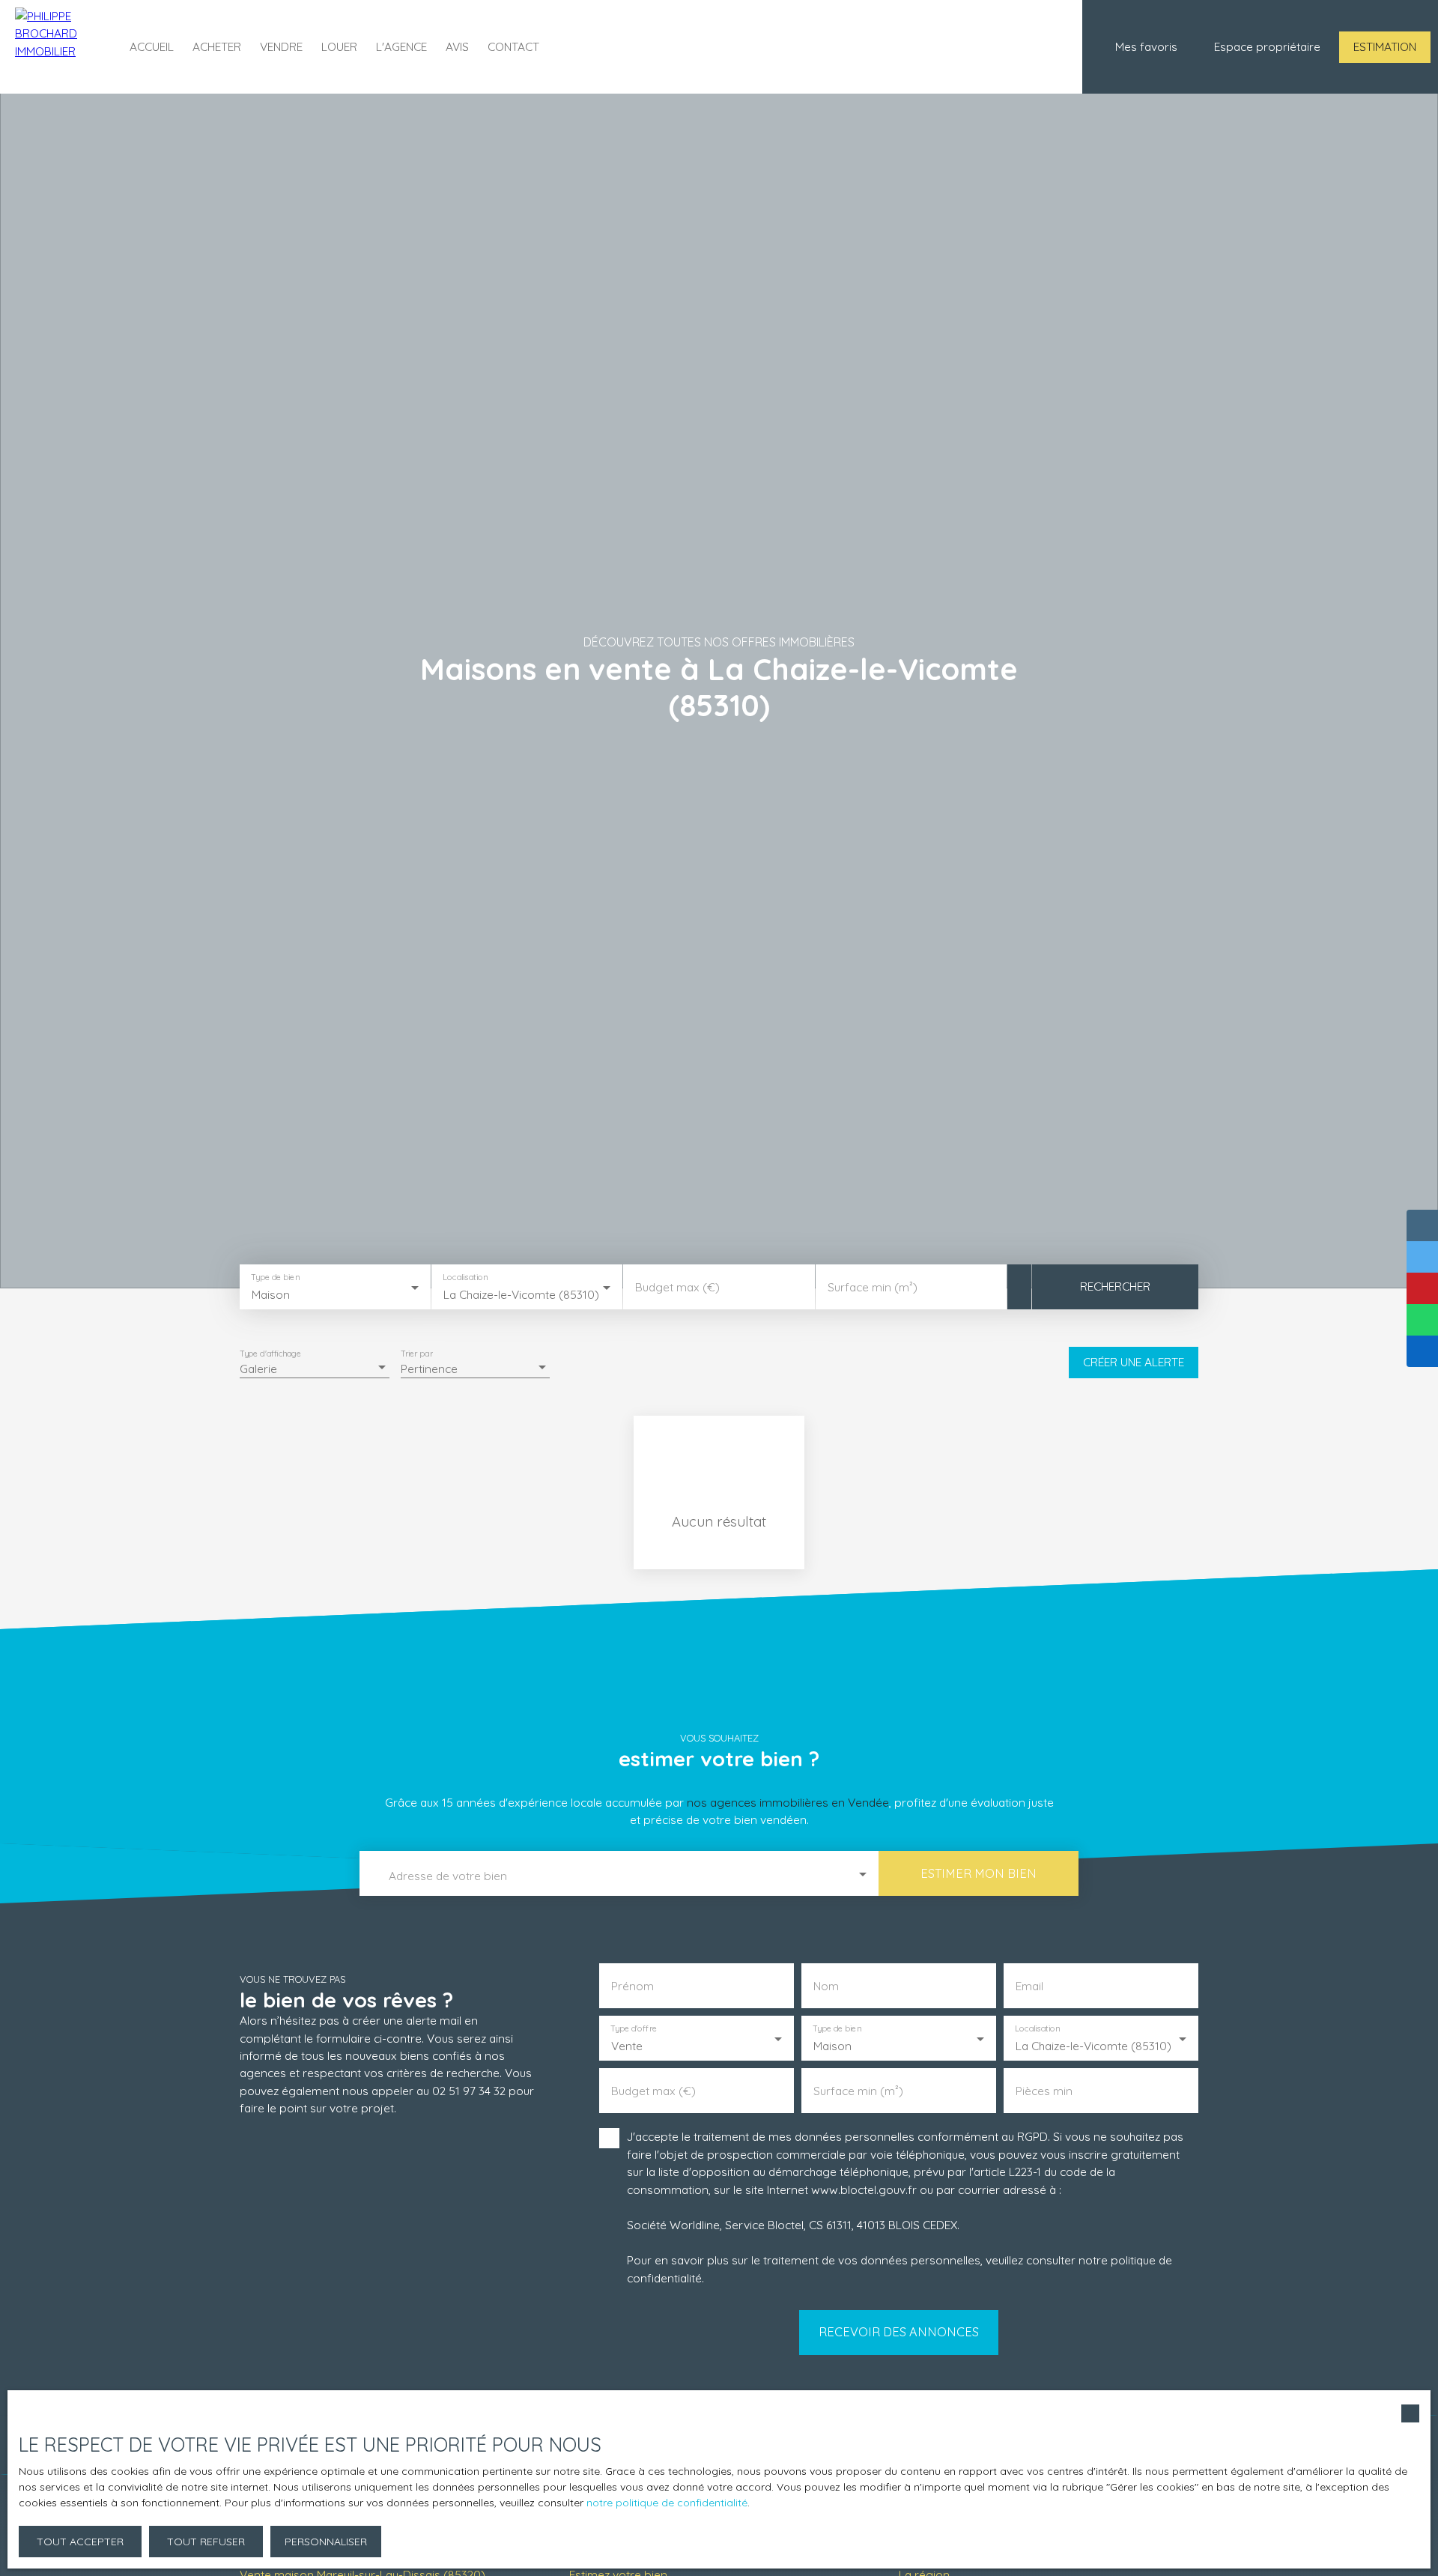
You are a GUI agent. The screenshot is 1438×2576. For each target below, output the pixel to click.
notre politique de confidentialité (667, 2503)
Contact (513, 46)
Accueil (152, 46)
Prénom (632, 1986)
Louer (339, 46)
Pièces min (1044, 2091)
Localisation (466, 1277)
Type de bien (275, 1277)
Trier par (417, 1353)
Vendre (281, 46)
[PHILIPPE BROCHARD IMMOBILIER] (56, 47)
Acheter (217, 46)
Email (1029, 1986)
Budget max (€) (677, 1287)
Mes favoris (1146, 46)
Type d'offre (634, 2029)
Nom (826, 1986)
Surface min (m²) (873, 1287)
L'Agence (401, 46)
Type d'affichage (271, 1353)
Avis (457, 46)
